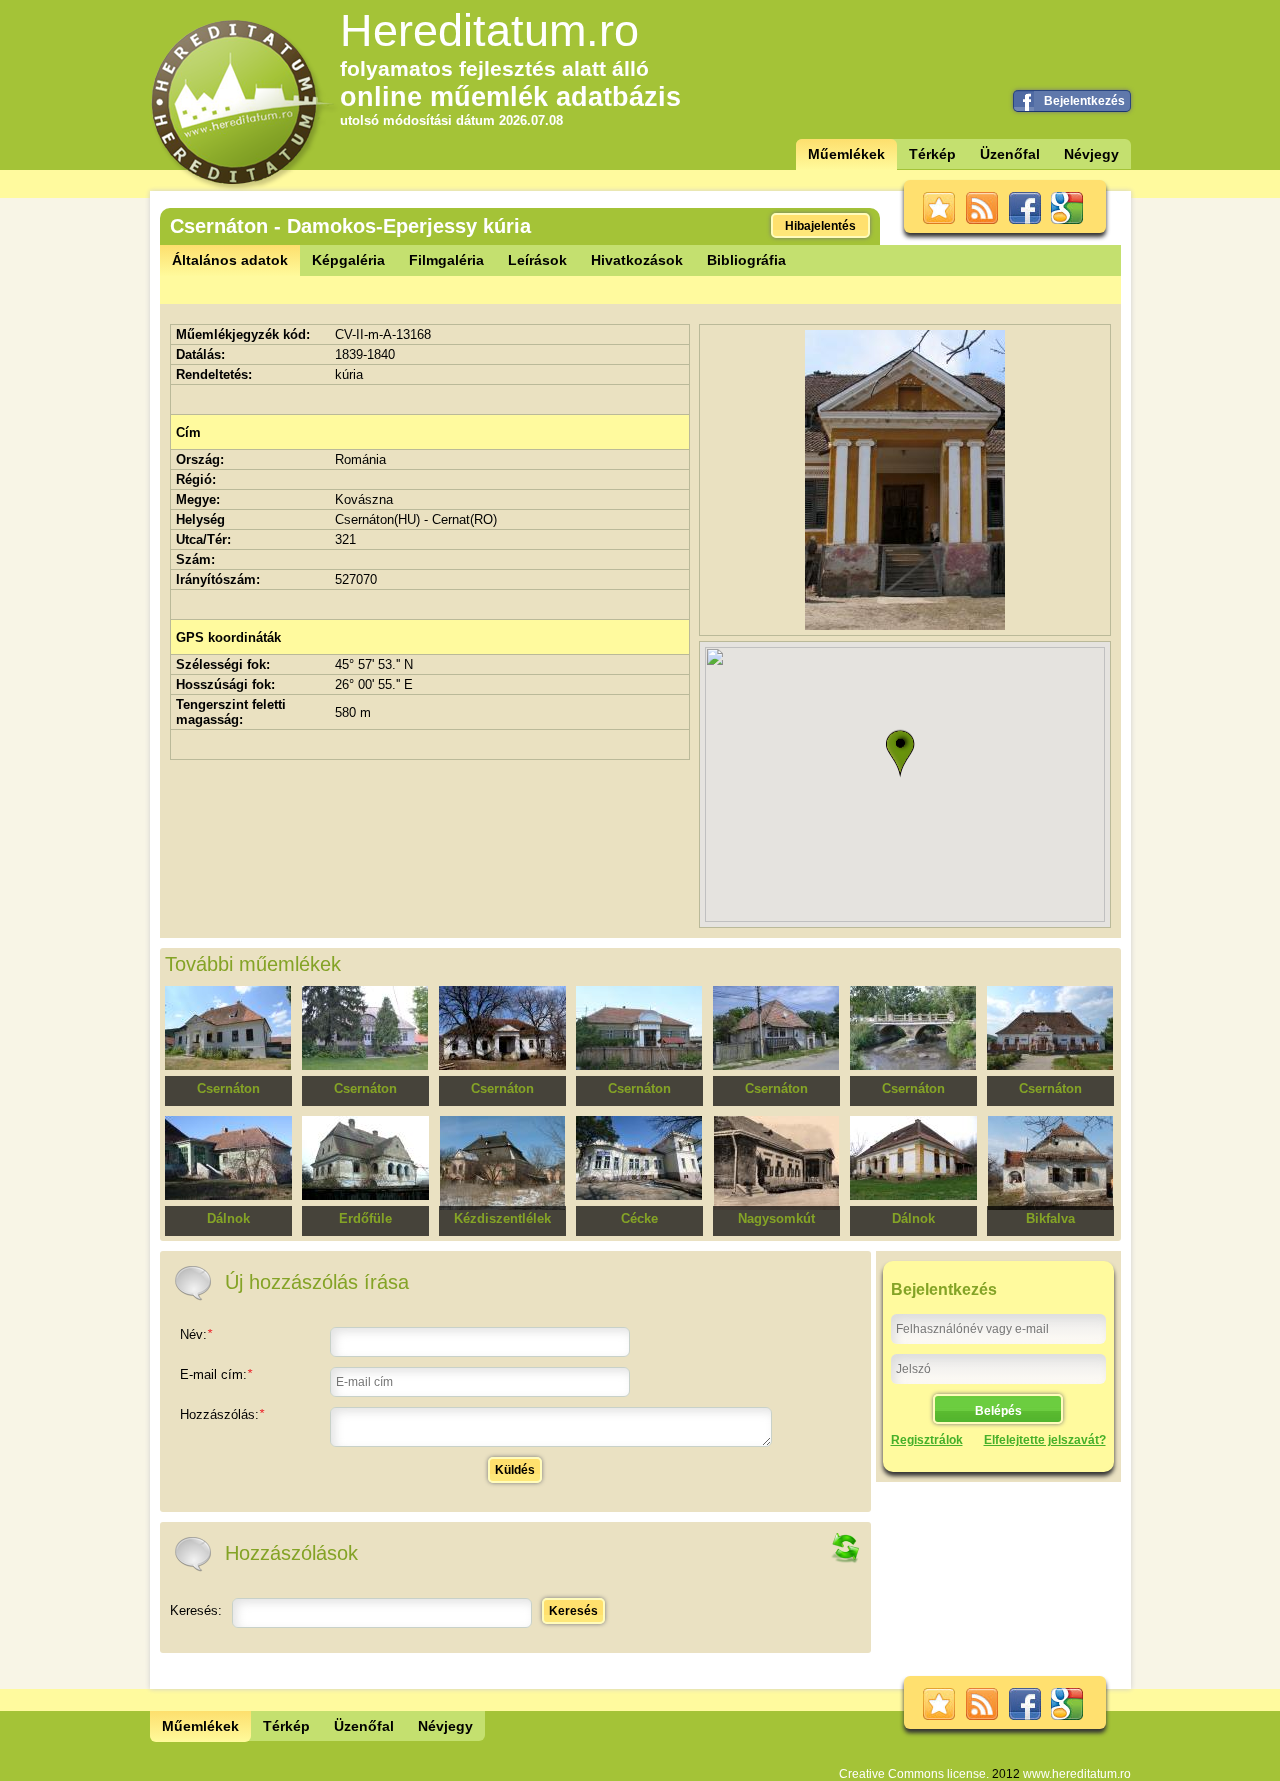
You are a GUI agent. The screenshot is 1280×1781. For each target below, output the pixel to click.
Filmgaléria (446, 260)
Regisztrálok (927, 1440)
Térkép (932, 154)
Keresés (573, 1611)
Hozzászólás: (222, 1414)
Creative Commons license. (914, 1774)
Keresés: (196, 1610)
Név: (196, 1334)
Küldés (515, 1470)
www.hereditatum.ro (1077, 1774)
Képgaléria (348, 260)
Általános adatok (230, 260)
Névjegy (1091, 154)
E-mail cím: (216, 1374)
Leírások (537, 260)
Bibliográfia (746, 260)
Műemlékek (846, 154)
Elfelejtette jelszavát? (1045, 1440)
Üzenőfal (1010, 154)
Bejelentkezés (1084, 101)
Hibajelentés (820, 226)
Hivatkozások (637, 260)
